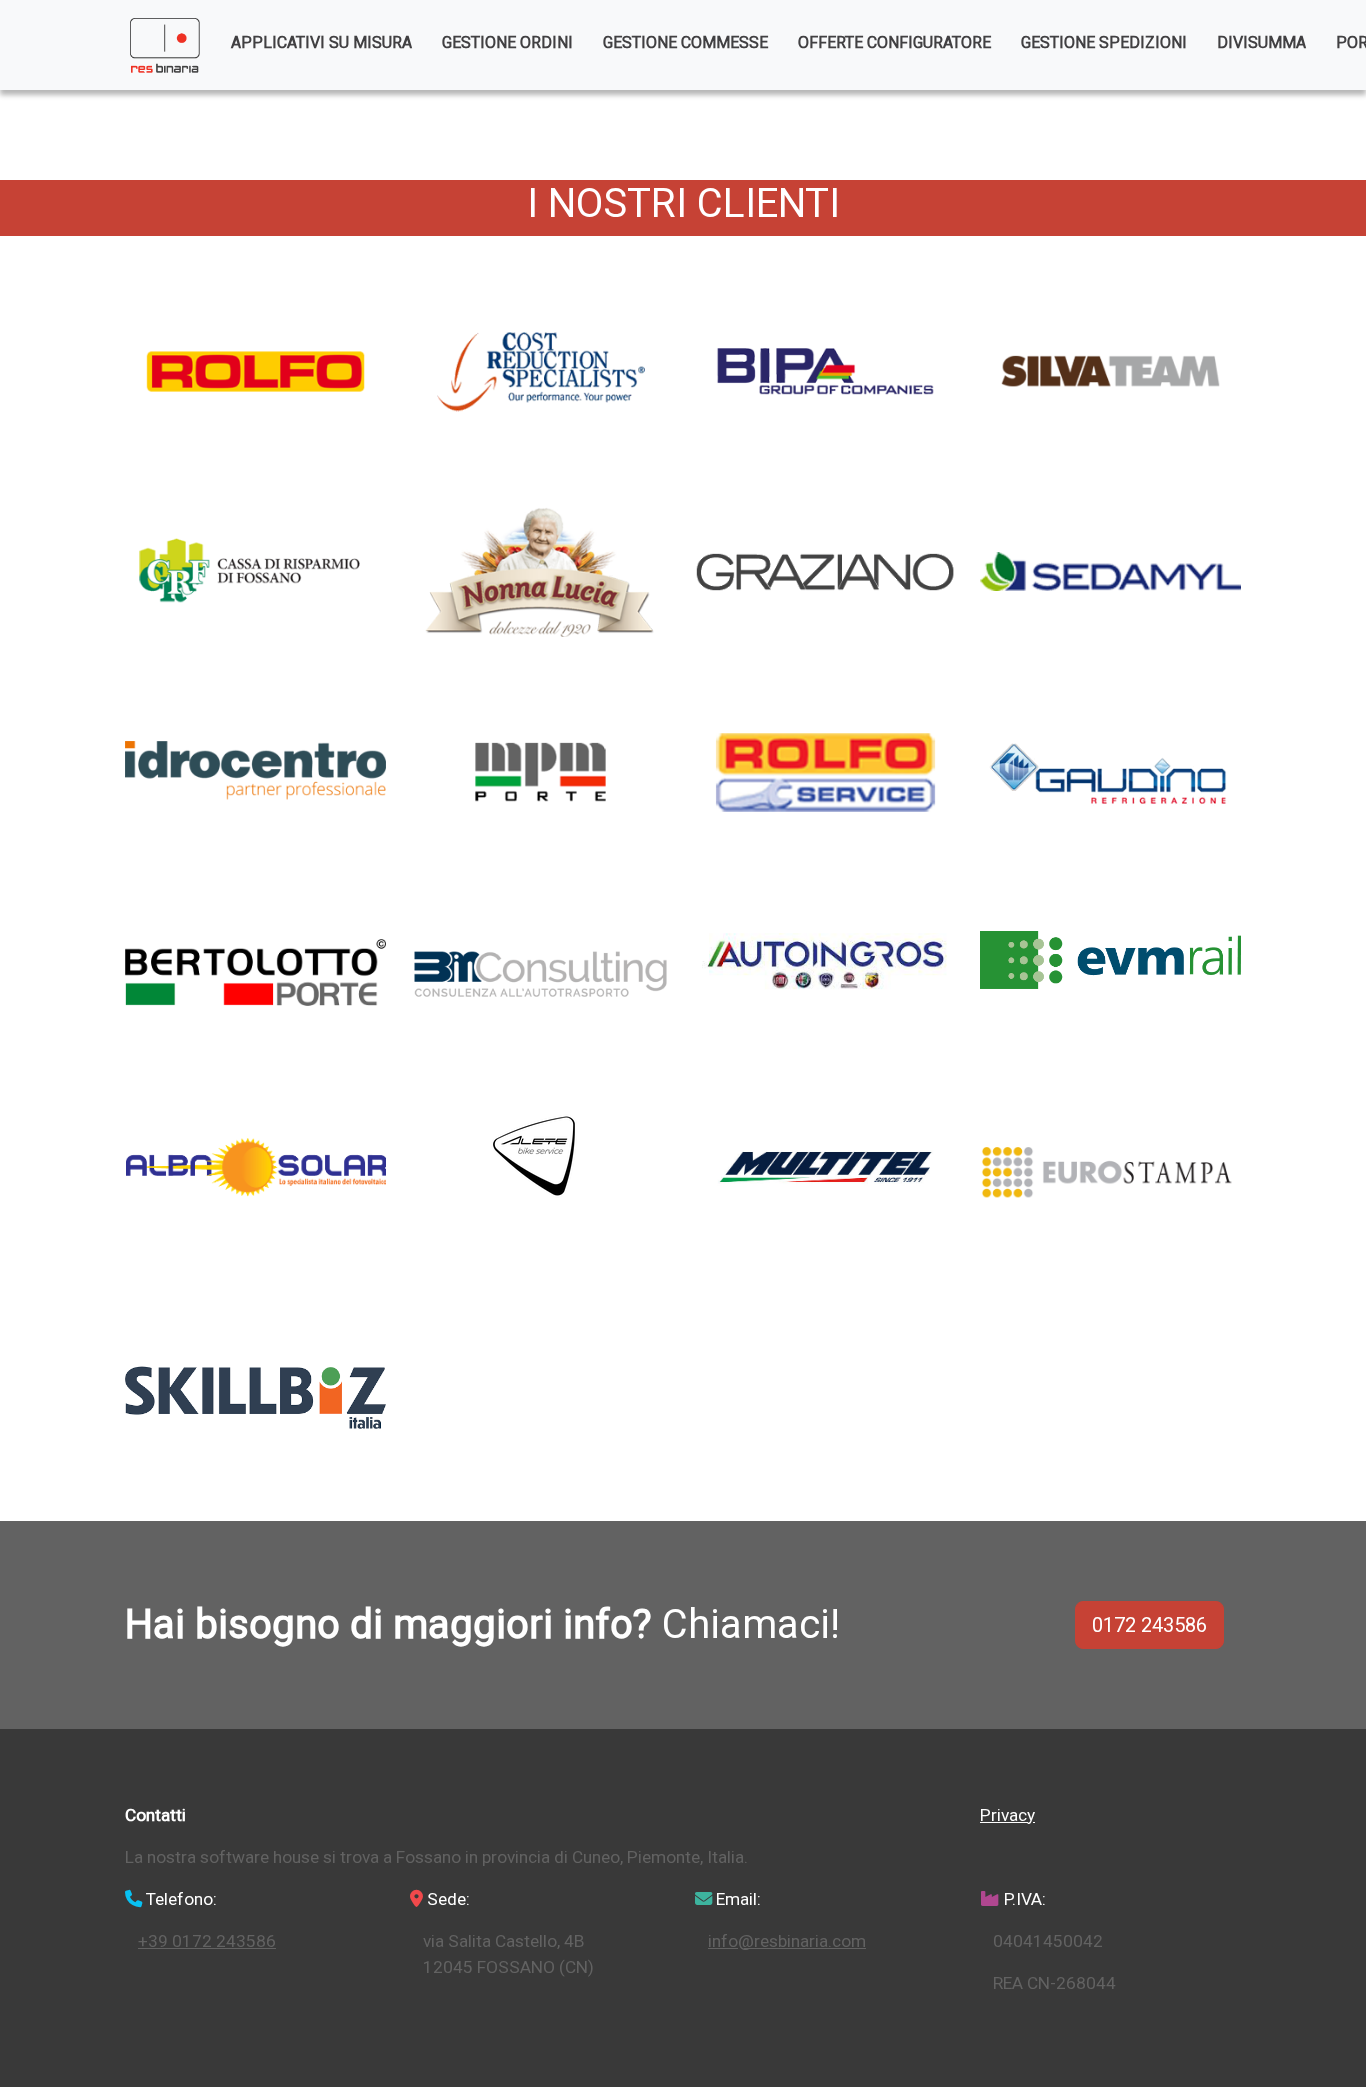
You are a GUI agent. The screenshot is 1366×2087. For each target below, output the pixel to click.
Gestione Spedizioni (1104, 42)
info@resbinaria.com (787, 1941)
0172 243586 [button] (1149, 1625)
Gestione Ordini (507, 42)
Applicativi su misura (321, 42)
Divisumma (1261, 42)
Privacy (1007, 1815)
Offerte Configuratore (894, 42)
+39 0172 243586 (207, 1941)
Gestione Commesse (685, 42)
